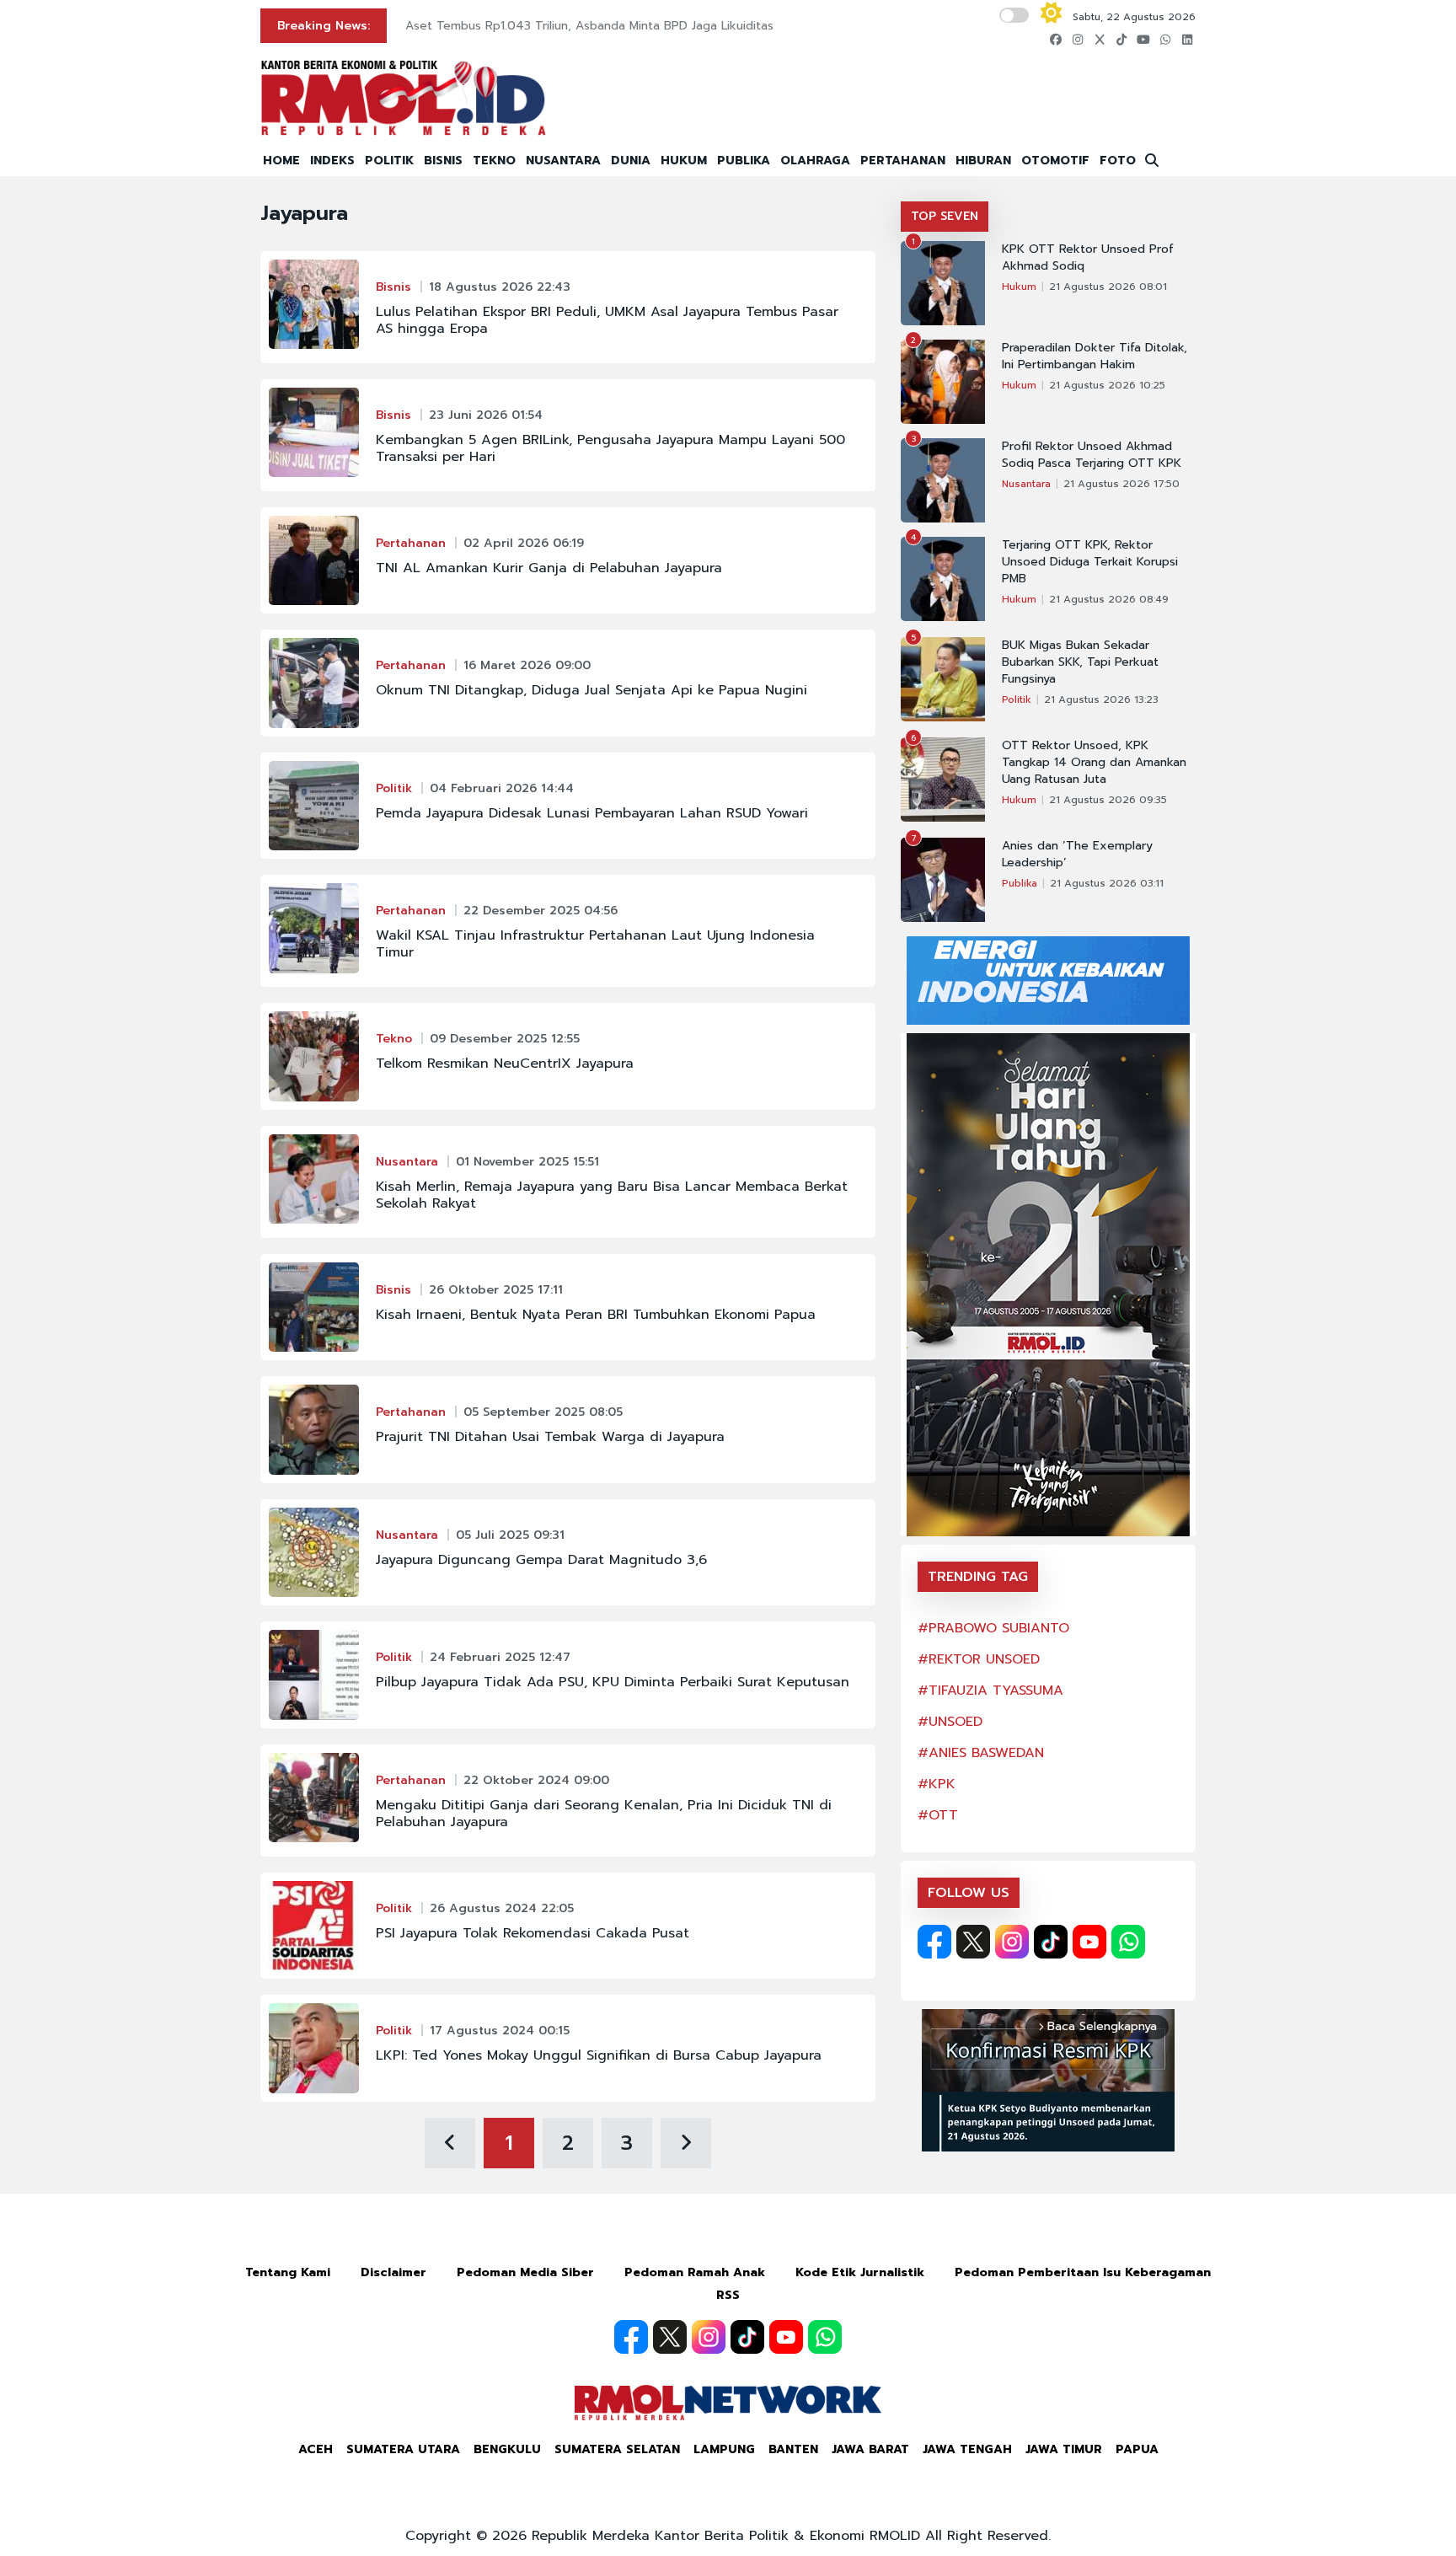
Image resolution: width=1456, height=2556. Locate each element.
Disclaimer (393, 2272)
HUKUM (684, 161)
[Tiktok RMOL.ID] (1051, 1942)
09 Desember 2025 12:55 (505, 1039)
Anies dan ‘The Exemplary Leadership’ (1077, 855)
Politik (394, 788)
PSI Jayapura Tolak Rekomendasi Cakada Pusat (533, 1933)
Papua (1137, 2449)
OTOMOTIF (1055, 161)
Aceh (316, 2449)
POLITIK (389, 161)
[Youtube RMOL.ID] (1089, 1942)
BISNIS (443, 161)
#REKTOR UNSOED (979, 1659)
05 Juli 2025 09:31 (510, 1535)
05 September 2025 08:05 (543, 1412)
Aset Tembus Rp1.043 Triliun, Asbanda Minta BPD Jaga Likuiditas (589, 26)
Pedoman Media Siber (525, 2272)
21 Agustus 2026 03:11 (1107, 883)
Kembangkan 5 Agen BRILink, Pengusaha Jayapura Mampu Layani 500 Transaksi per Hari (610, 448)
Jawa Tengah (967, 2449)
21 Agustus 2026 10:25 (1107, 385)
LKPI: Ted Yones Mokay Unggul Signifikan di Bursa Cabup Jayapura (599, 2055)
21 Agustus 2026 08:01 (1108, 287)
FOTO (1118, 161)
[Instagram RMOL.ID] (1012, 1942)
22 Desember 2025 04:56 (541, 911)
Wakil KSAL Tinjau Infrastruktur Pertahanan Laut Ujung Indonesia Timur (595, 944)
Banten (793, 2449)
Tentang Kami (288, 2272)
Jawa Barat (870, 2449)
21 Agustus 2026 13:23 (1101, 699)
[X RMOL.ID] (973, 1942)
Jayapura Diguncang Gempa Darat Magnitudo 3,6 (541, 1560)
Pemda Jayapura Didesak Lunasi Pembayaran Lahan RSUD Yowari (592, 813)
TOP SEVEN (945, 216)
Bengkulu (507, 2449)
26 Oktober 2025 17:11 (496, 1290)
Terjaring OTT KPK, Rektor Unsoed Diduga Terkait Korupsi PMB (1090, 562)
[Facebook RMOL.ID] (934, 1942)
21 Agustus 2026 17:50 (1121, 484)
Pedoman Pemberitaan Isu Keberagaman (1083, 2272)
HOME (281, 161)
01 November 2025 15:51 (527, 1162)
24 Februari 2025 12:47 (500, 1657)
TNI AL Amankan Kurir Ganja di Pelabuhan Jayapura (549, 568)
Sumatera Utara (403, 2449)
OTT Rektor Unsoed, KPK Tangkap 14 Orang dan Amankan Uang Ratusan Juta (1094, 763)
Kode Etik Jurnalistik (860, 2272)
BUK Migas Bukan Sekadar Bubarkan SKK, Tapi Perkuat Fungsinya (1080, 662)
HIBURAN (983, 161)
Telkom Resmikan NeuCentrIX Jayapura (505, 1064)
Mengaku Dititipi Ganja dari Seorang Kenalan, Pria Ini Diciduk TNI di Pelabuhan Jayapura (604, 1814)
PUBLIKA (744, 161)
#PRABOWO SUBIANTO (993, 1628)
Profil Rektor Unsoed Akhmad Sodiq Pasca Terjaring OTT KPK (1092, 455)
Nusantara (407, 1162)
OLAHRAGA (815, 161)
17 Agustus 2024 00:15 (500, 2031)
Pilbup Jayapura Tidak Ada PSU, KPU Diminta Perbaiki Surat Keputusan (613, 1682)
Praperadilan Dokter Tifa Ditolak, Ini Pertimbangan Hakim (1095, 356)
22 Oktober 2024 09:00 (536, 1780)
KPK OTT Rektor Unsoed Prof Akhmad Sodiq (1088, 258)
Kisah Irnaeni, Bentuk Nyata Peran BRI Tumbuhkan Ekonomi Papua (596, 1315)
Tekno (394, 1039)
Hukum (1019, 287)
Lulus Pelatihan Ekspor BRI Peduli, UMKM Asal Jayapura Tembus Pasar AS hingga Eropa (607, 320)
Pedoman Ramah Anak (695, 2272)
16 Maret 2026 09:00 (527, 665)
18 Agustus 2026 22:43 (500, 287)
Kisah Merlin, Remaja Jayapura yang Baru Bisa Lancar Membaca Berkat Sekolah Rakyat (612, 1195)
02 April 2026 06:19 (524, 543)
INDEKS (332, 161)
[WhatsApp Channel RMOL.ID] (1128, 1942)
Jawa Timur (1064, 2449)
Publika (1020, 883)
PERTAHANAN (903, 161)
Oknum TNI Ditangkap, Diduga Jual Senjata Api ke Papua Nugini (591, 690)
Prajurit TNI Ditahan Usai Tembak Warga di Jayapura (550, 1437)
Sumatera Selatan (617, 2449)
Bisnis (393, 287)
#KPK (937, 1784)
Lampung (724, 2449)
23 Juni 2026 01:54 (486, 415)
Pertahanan (411, 543)
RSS (728, 2295)
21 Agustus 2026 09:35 (1108, 800)
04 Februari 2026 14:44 (502, 788)
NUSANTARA (563, 161)
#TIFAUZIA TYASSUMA (990, 1691)
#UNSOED (950, 1722)
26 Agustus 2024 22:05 (502, 1908)
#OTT (938, 1815)
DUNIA (631, 161)
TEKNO (494, 161)
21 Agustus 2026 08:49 (1109, 599)
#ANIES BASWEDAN (981, 1753)
